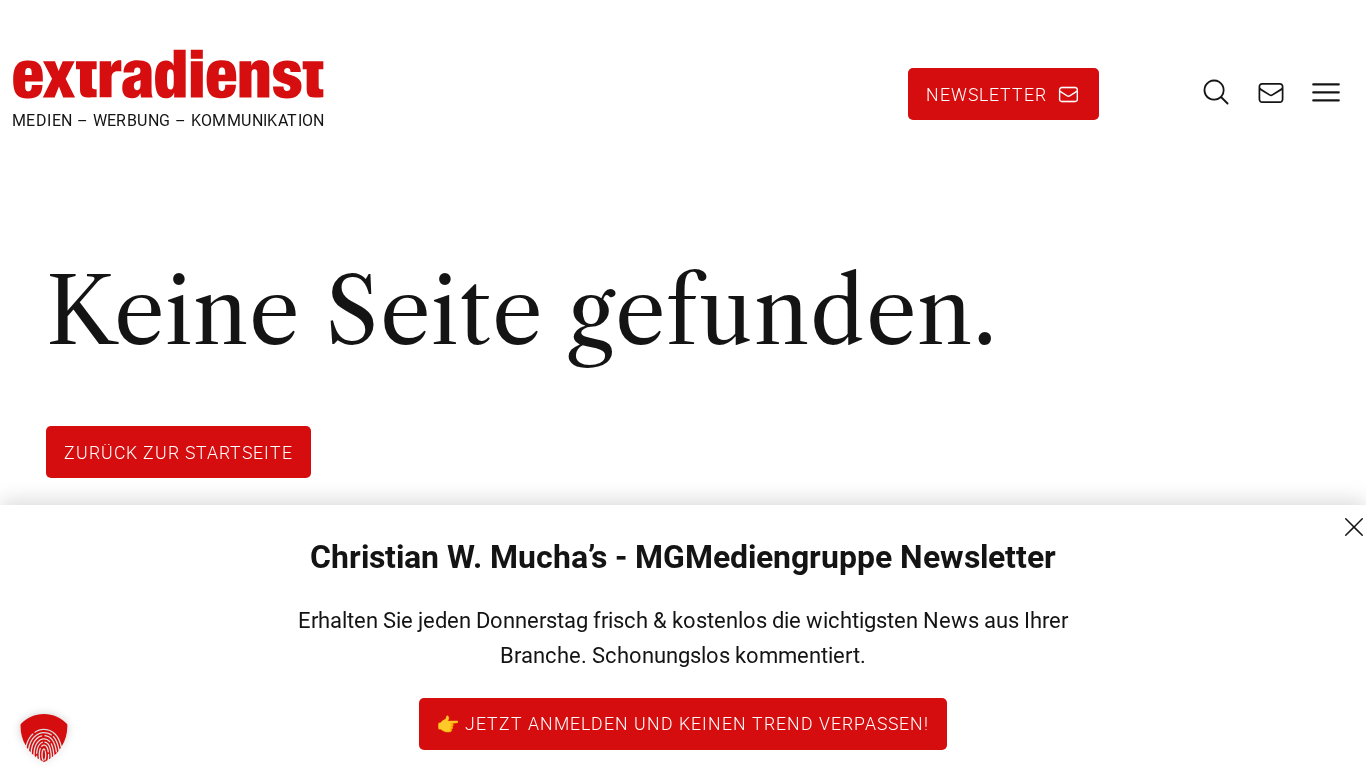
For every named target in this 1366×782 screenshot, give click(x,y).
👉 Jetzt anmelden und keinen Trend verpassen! (683, 723)
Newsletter (986, 94)
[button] (44, 738)
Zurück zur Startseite (178, 452)
